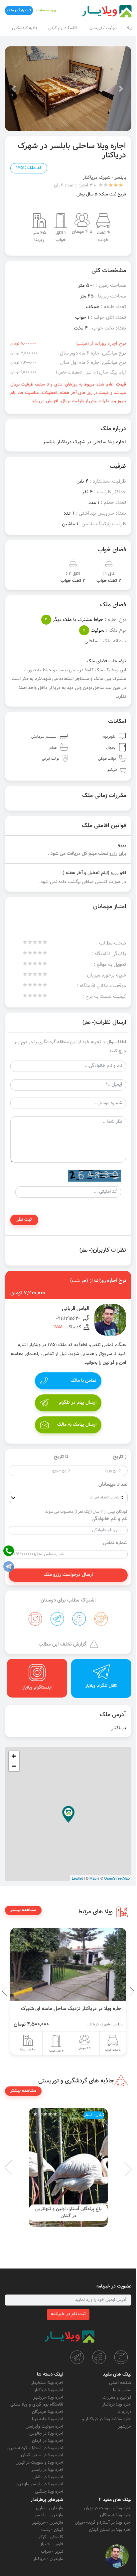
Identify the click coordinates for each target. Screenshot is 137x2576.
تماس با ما (122, 2390)
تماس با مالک (83, 1381)
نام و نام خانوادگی (110, 1519)
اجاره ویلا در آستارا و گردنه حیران (35, 2448)
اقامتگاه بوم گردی (63, 28)
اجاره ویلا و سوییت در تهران (39, 2463)
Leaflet (77, 1878)
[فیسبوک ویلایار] (99, 2357)
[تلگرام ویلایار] (77, 2357)
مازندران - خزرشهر (48, 2523)
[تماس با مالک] (117, 2556)
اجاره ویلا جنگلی (49, 2492)
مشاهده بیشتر (23, 1910)
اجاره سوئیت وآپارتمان (44, 2427)
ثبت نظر (24, 1220)
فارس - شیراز (52, 2544)
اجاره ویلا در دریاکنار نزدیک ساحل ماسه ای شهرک (72, 2009)
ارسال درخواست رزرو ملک (68, 1575)
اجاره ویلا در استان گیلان (42, 2455)
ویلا (130, 28)
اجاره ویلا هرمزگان (48, 2412)
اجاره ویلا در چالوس (46, 2434)
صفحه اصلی (120, 2383)
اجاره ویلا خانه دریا (48, 2419)
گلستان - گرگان (50, 2537)
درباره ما (124, 2412)
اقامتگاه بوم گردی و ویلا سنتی (37, 2405)
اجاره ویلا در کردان (48, 2441)
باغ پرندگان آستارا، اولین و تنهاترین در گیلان (68, 2213)
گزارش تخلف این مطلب (63, 1644)
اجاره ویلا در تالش (48, 2477)
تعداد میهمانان (113, 1485)
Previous (116, 1991)
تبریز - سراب (52, 2552)
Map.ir (94, 1878)
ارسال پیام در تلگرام (78, 1403)
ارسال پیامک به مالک (77, 1425)
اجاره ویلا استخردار (47, 2383)
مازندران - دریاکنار (48, 2559)
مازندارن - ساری (50, 2508)
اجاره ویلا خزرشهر (48, 2398)
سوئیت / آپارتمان (103, 28)
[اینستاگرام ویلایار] (121, 2357)
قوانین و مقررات (117, 2398)
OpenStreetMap (117, 1878)
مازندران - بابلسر (49, 2515)
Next (7, 1991)
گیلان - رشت (52, 2530)
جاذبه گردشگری (25, 28)
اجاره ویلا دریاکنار (117, 2405)
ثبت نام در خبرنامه (68, 2314)
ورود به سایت (46, 11)
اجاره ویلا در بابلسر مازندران (39, 2484)
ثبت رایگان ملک (19, 11)
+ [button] (14, 1756)
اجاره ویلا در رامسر (47, 2470)
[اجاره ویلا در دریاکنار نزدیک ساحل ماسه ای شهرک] (68, 1964)
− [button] (14, 1766)
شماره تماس (115, 1543)
